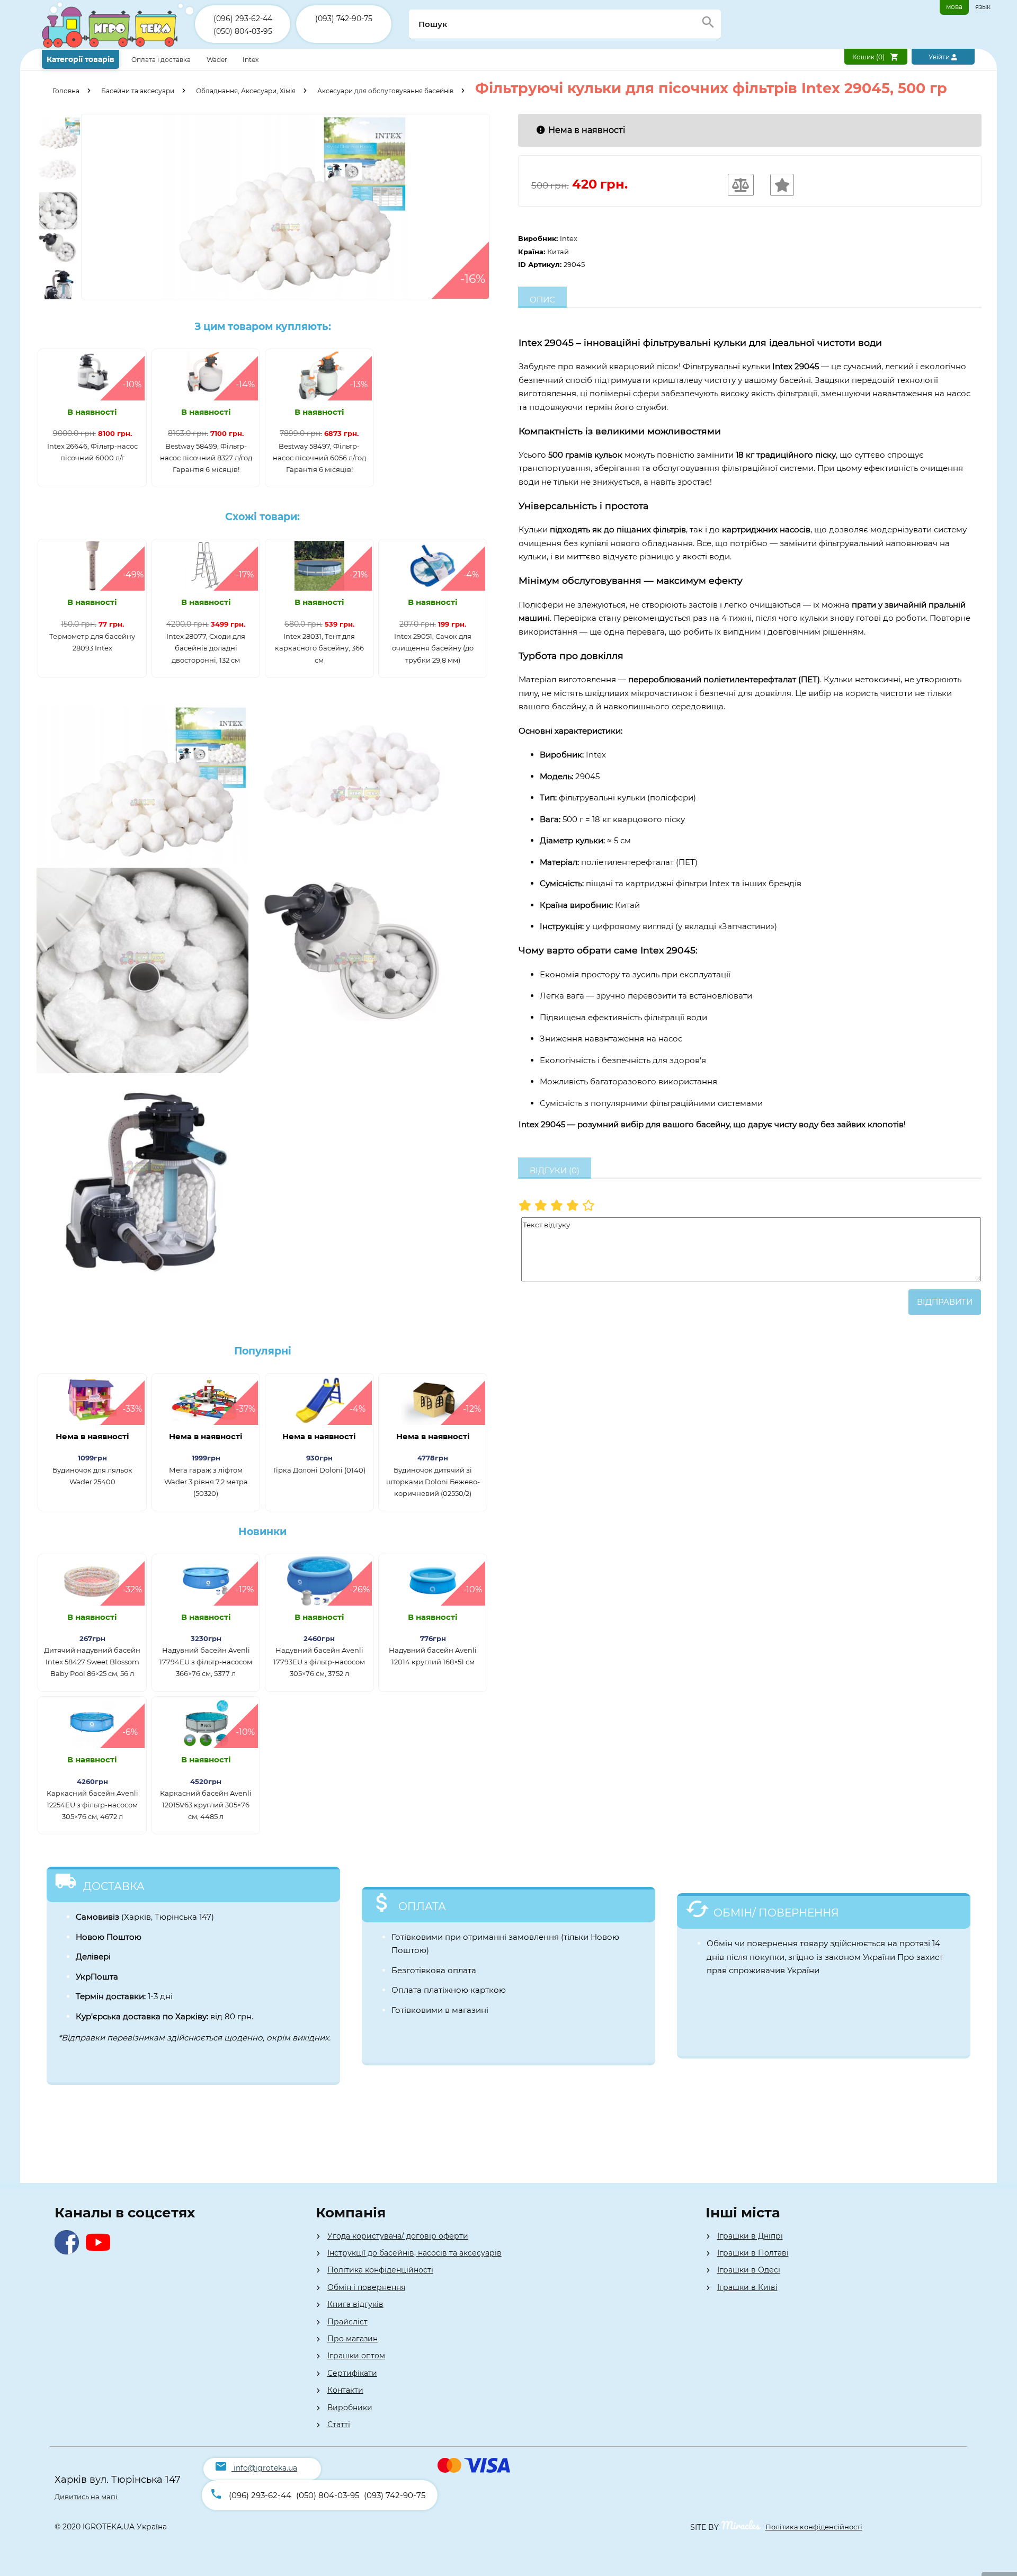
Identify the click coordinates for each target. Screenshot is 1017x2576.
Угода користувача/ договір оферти (398, 2236)
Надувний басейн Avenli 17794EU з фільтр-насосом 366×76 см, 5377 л (206, 1662)
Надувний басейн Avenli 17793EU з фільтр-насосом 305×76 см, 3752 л (319, 1662)
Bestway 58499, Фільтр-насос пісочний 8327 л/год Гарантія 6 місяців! (206, 458)
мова (954, 7)
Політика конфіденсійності (814, 2527)
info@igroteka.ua (265, 2468)
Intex (251, 60)
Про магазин (353, 2339)
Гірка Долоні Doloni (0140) (319, 1470)
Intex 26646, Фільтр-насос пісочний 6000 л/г (92, 452)
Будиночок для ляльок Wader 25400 (92, 1476)
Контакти (345, 2390)
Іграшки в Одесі (749, 2270)
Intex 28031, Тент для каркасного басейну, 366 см (319, 648)
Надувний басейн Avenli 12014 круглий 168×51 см (433, 1656)
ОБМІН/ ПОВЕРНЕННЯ (776, 1913)
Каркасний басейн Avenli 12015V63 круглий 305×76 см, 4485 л (206, 1805)
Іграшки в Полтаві (753, 2253)
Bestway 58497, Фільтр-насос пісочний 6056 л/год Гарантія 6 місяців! (319, 458)
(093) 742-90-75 (344, 19)
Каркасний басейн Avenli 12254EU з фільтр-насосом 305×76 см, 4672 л (92, 1805)
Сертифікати (352, 2373)
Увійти (940, 57)
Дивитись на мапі (86, 2497)
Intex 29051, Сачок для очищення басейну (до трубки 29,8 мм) (433, 648)
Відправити (945, 1302)
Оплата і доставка (162, 60)
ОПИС (542, 300)
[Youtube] (100, 2252)
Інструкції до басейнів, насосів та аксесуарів (414, 2253)
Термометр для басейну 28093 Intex (92, 642)
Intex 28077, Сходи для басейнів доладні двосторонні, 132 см (206, 648)
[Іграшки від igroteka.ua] (118, 46)
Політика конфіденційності (380, 2270)
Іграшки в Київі (747, 2287)
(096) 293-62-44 (243, 19)
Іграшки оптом (356, 2356)
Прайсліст (347, 2322)
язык (983, 7)
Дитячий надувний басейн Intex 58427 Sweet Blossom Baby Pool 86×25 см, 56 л (92, 1662)
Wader (217, 60)
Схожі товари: (262, 517)
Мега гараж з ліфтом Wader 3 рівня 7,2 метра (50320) (206, 1482)
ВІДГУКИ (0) (555, 1170)
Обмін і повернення (366, 2287)
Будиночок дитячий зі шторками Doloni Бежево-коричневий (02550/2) (433, 1482)
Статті (339, 2425)
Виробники (350, 2408)
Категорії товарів (81, 59)
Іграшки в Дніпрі (750, 2236)
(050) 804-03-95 (243, 31)
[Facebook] (69, 2252)
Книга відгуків (355, 2304)
